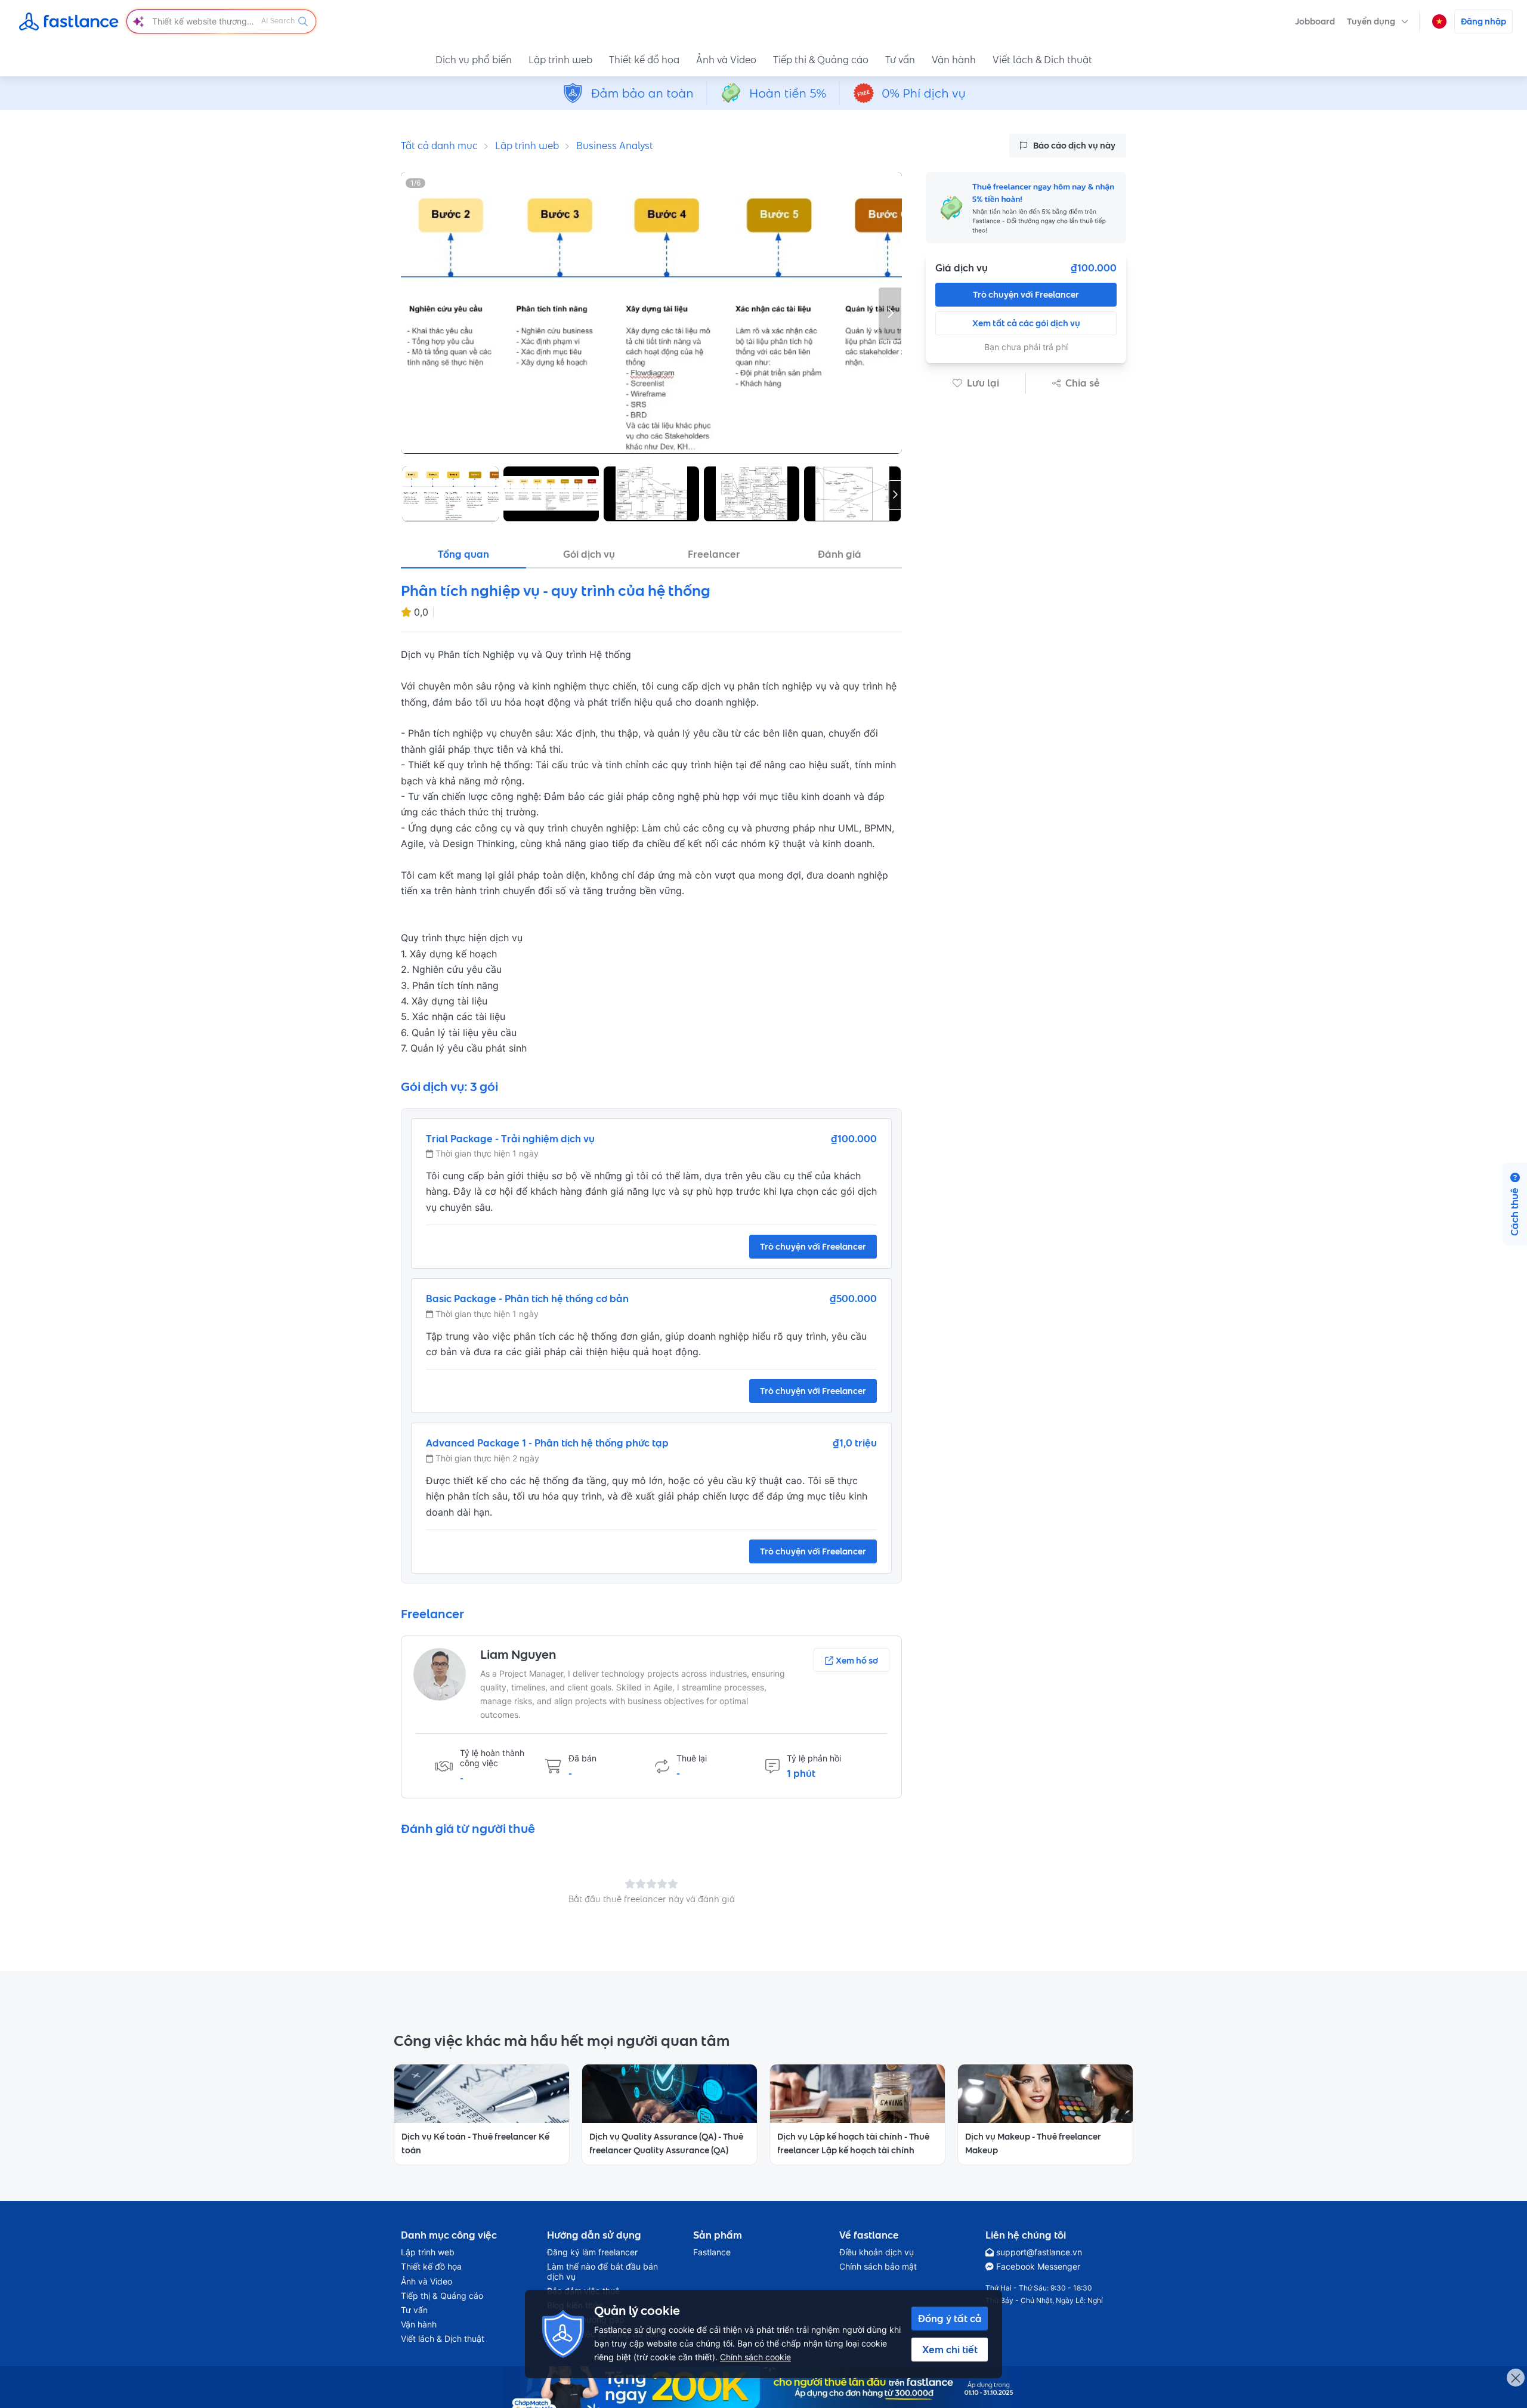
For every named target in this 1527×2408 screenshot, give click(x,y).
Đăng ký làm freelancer (592, 2252)
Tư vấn (900, 60)
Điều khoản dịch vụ (877, 2252)
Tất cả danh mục (439, 146)
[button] (1378, 21)
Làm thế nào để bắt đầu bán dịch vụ (602, 2271)
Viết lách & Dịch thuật (1042, 60)
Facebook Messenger (1038, 2267)
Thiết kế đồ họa (644, 60)
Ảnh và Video (726, 60)
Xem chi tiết (950, 2350)
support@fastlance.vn (1039, 2252)
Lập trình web (560, 60)
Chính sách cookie (755, 2357)
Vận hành (954, 60)
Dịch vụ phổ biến (474, 60)
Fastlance (712, 2252)
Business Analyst (615, 146)
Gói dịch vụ (589, 554)
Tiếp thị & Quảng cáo (821, 60)
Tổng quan (463, 554)
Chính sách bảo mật (878, 2267)
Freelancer (714, 554)
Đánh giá (840, 554)
